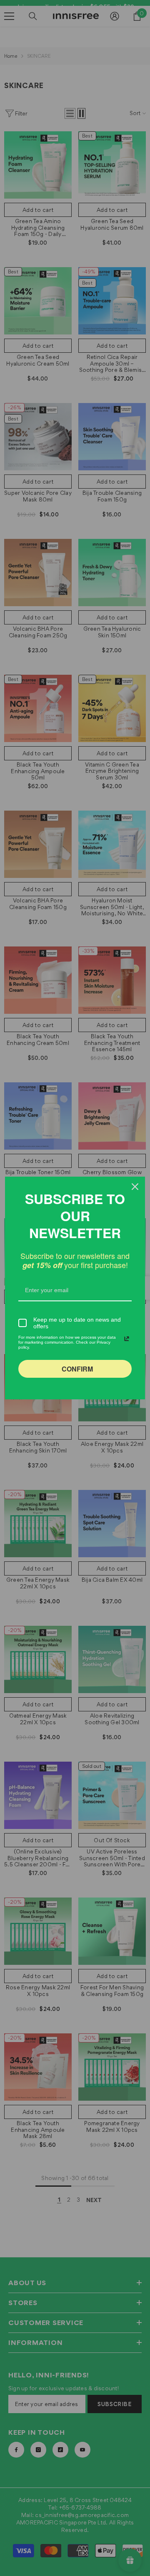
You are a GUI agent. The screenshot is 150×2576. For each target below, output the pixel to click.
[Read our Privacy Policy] (127, 1339)
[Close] (135, 1187)
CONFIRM (77, 1369)
